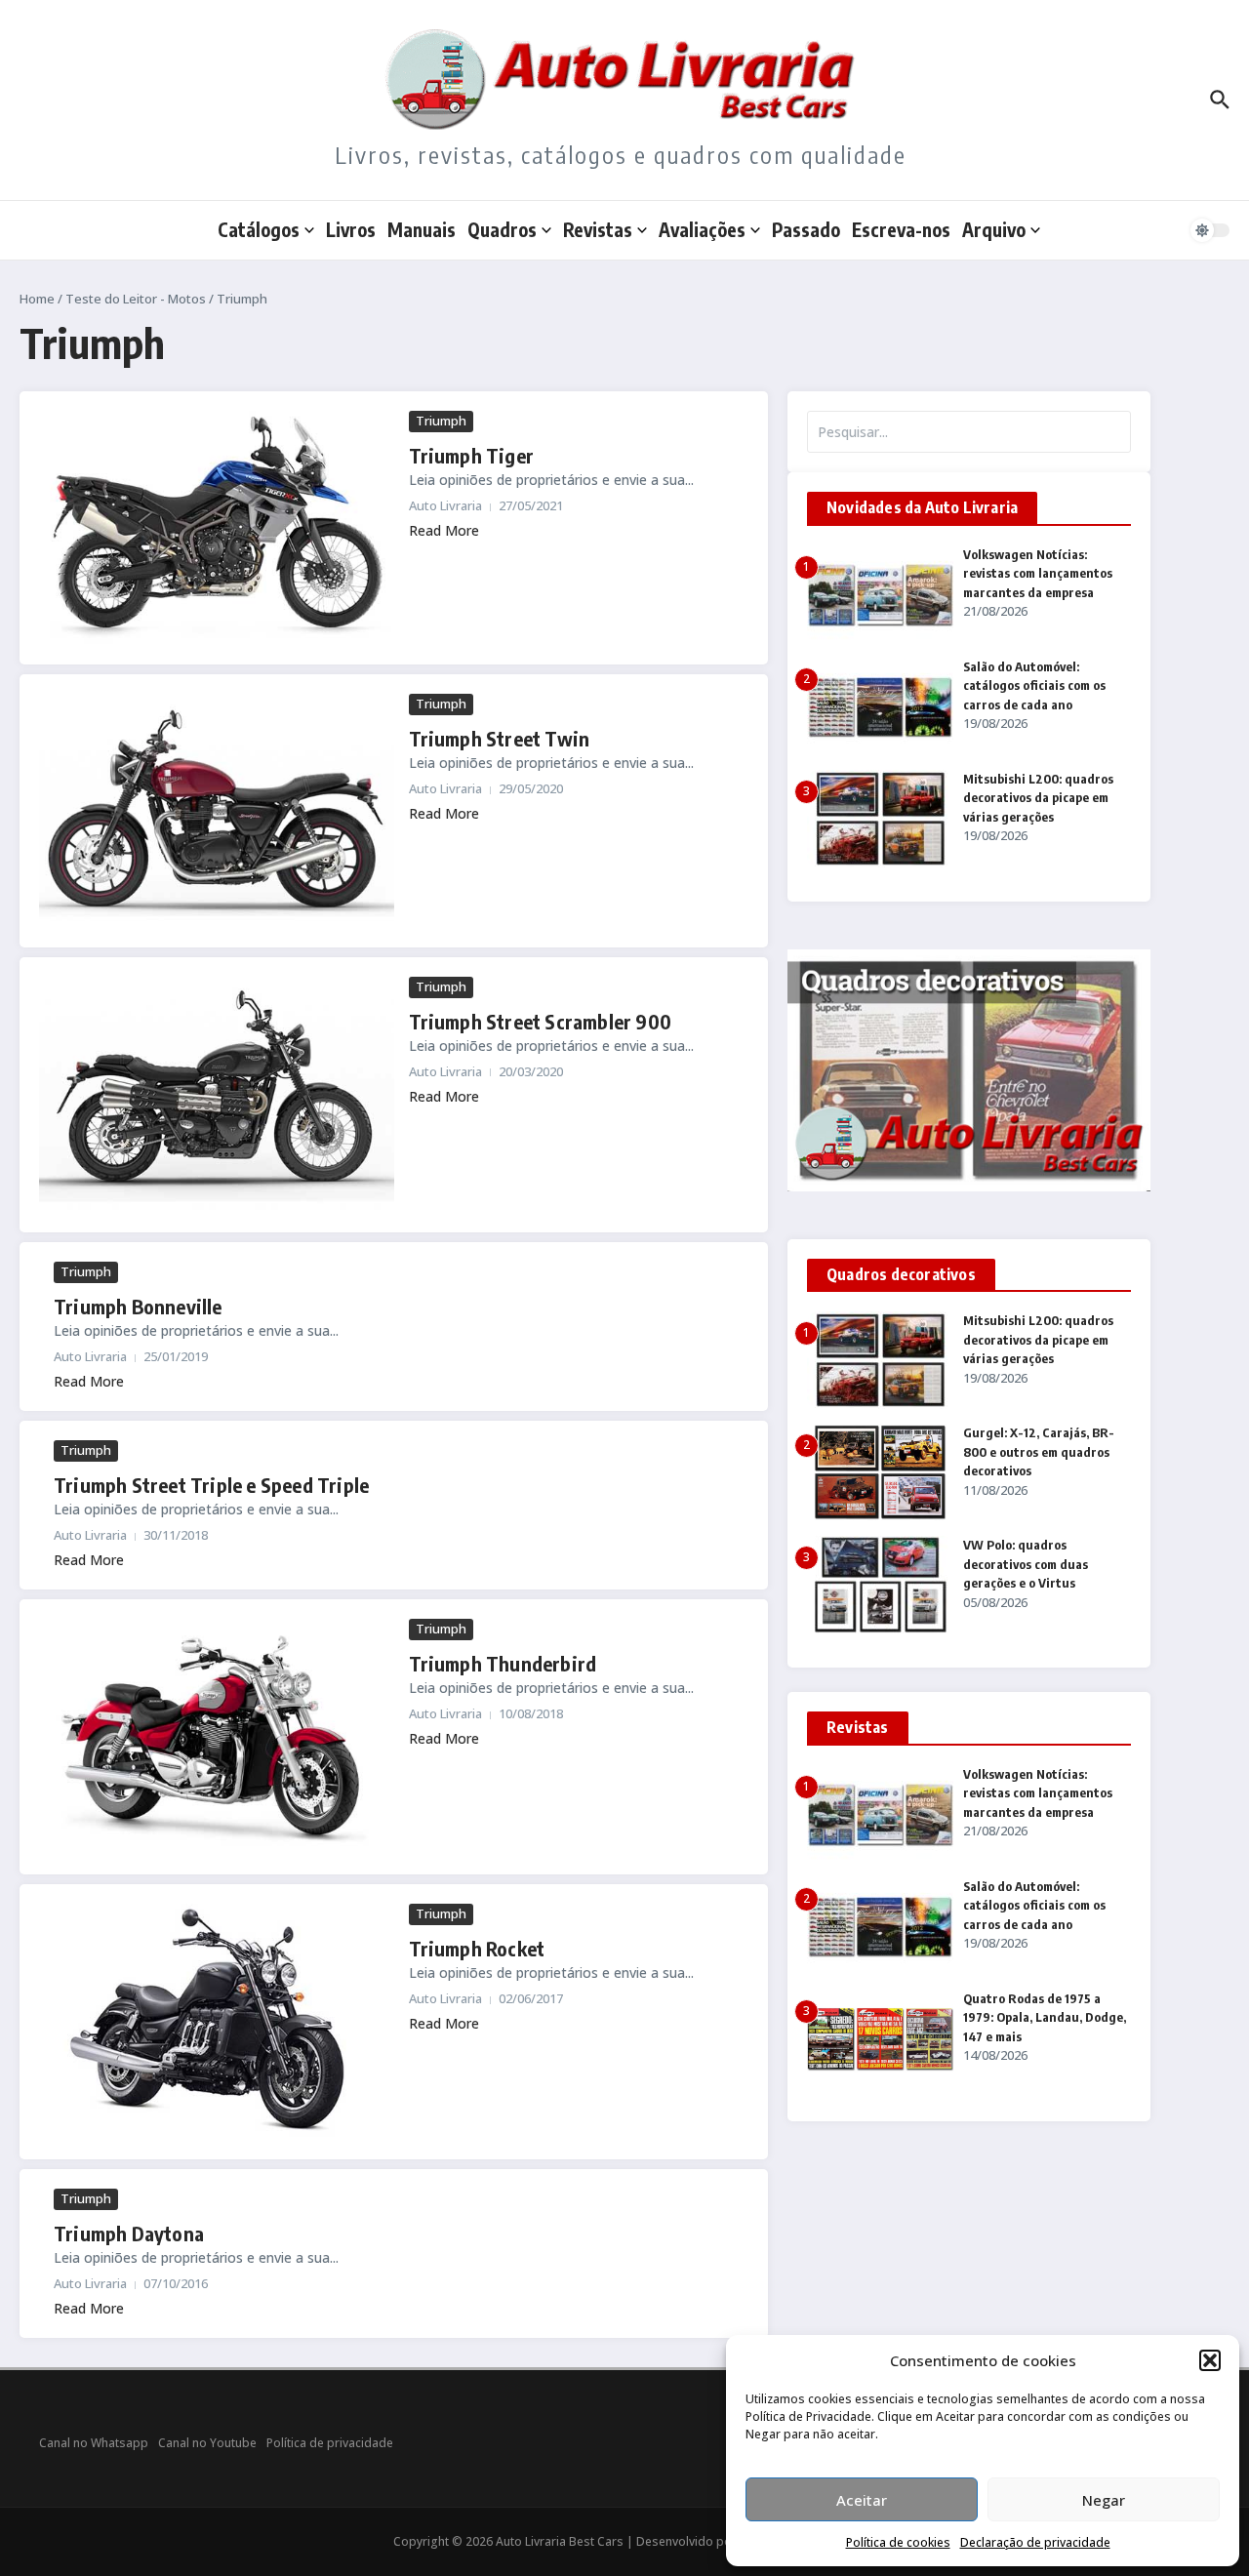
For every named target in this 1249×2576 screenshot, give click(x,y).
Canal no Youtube (207, 2443)
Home (37, 299)
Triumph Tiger (472, 455)
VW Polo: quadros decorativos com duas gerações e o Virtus (1026, 1564)
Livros (351, 229)
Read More (444, 530)
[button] (1210, 2360)
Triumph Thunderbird (503, 1663)
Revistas (598, 229)
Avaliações (702, 229)
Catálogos (259, 229)
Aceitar (862, 2500)
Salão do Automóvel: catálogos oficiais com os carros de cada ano (1034, 685)
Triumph (441, 421)
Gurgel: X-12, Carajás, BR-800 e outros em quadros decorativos (1039, 1451)
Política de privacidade (330, 2443)
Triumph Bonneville (138, 1306)
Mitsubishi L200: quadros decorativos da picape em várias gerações (1038, 798)
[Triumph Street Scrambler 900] (217, 1095)
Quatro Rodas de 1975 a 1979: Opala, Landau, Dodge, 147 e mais (1045, 2017)
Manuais (422, 229)
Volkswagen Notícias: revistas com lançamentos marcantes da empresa (1038, 573)
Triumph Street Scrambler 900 (541, 1021)
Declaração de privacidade (1035, 2542)
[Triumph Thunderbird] (217, 1737)
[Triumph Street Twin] (217, 811)
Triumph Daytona (129, 2233)
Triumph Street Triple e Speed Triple (211, 1485)
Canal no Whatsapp (94, 2443)
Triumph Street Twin (500, 738)
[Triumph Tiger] (217, 528)
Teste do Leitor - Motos (136, 299)
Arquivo (994, 229)
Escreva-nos (901, 229)
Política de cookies (898, 2542)
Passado (806, 229)
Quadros (502, 229)
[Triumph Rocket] (217, 2022)
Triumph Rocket (477, 1948)
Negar (1104, 2500)
